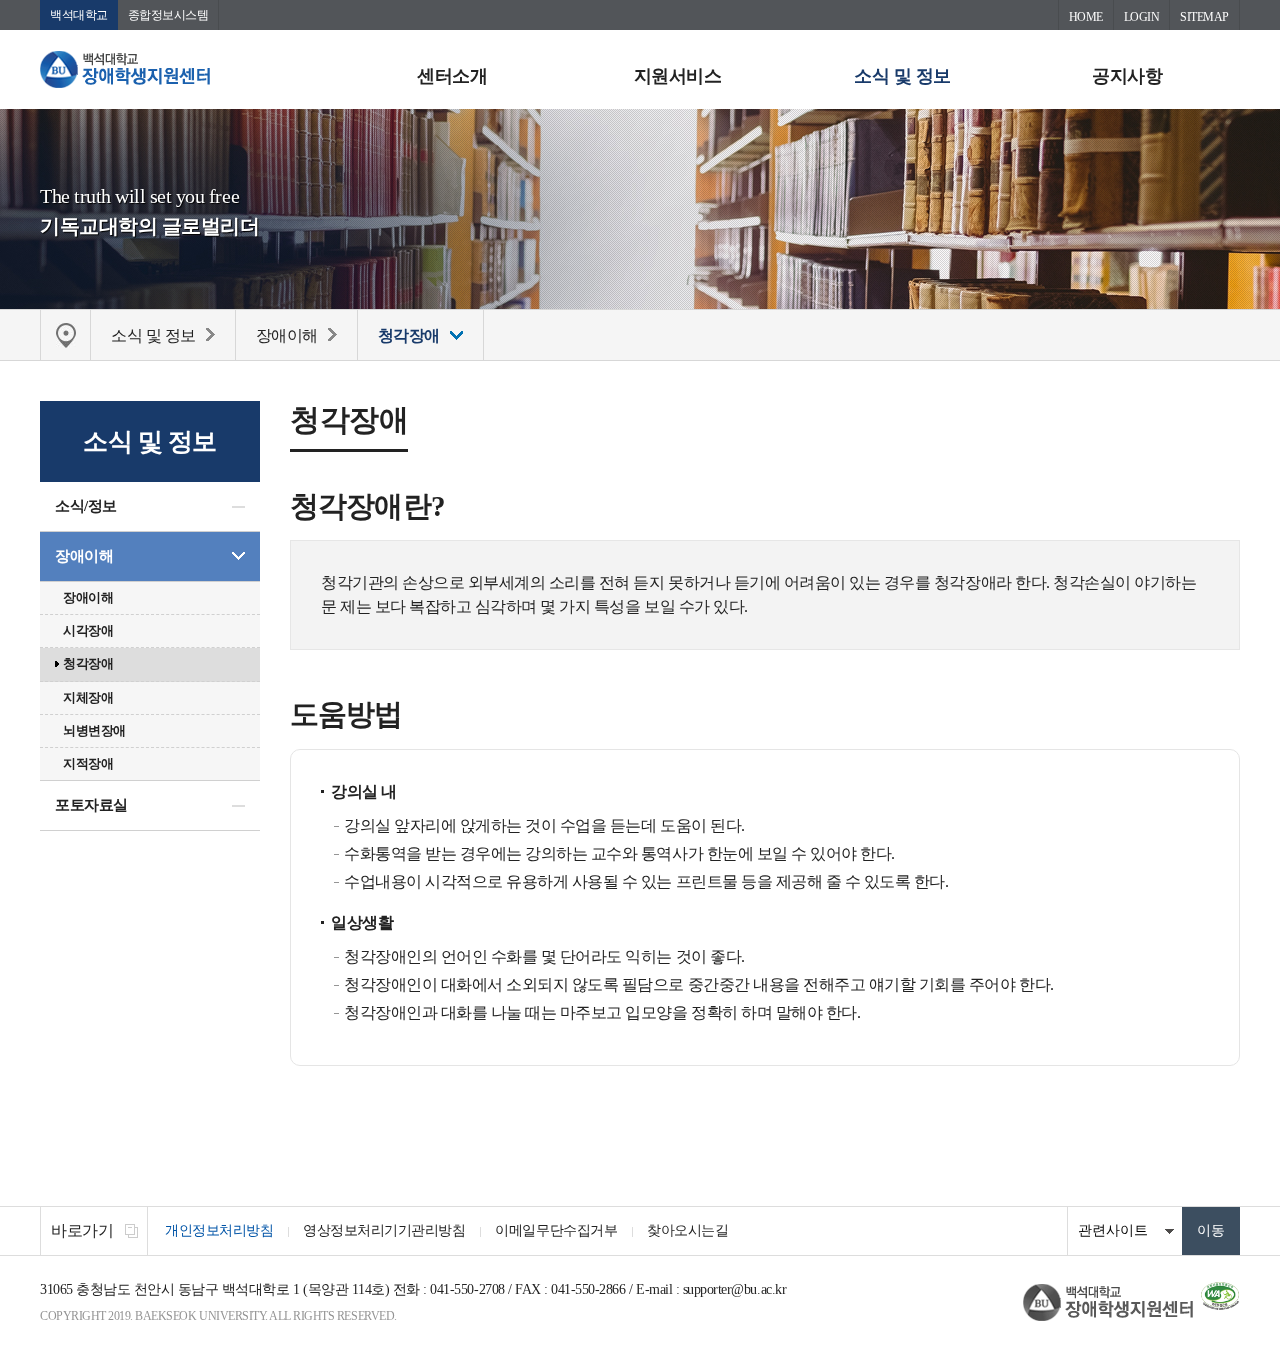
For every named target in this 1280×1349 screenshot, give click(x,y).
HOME (1086, 17)
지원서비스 (678, 76)
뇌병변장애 (94, 730)
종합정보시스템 (168, 15)
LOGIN (1142, 17)
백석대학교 (79, 15)
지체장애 (88, 697)
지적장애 (88, 763)
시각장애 (88, 630)
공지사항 (1127, 76)
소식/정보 (86, 506)
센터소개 (452, 76)
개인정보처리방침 (219, 1230)
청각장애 (88, 663)
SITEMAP (1204, 17)
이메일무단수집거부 (556, 1230)
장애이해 (84, 556)
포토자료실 (91, 805)
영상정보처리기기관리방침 (384, 1230)
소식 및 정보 (902, 76)
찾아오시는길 (687, 1230)
